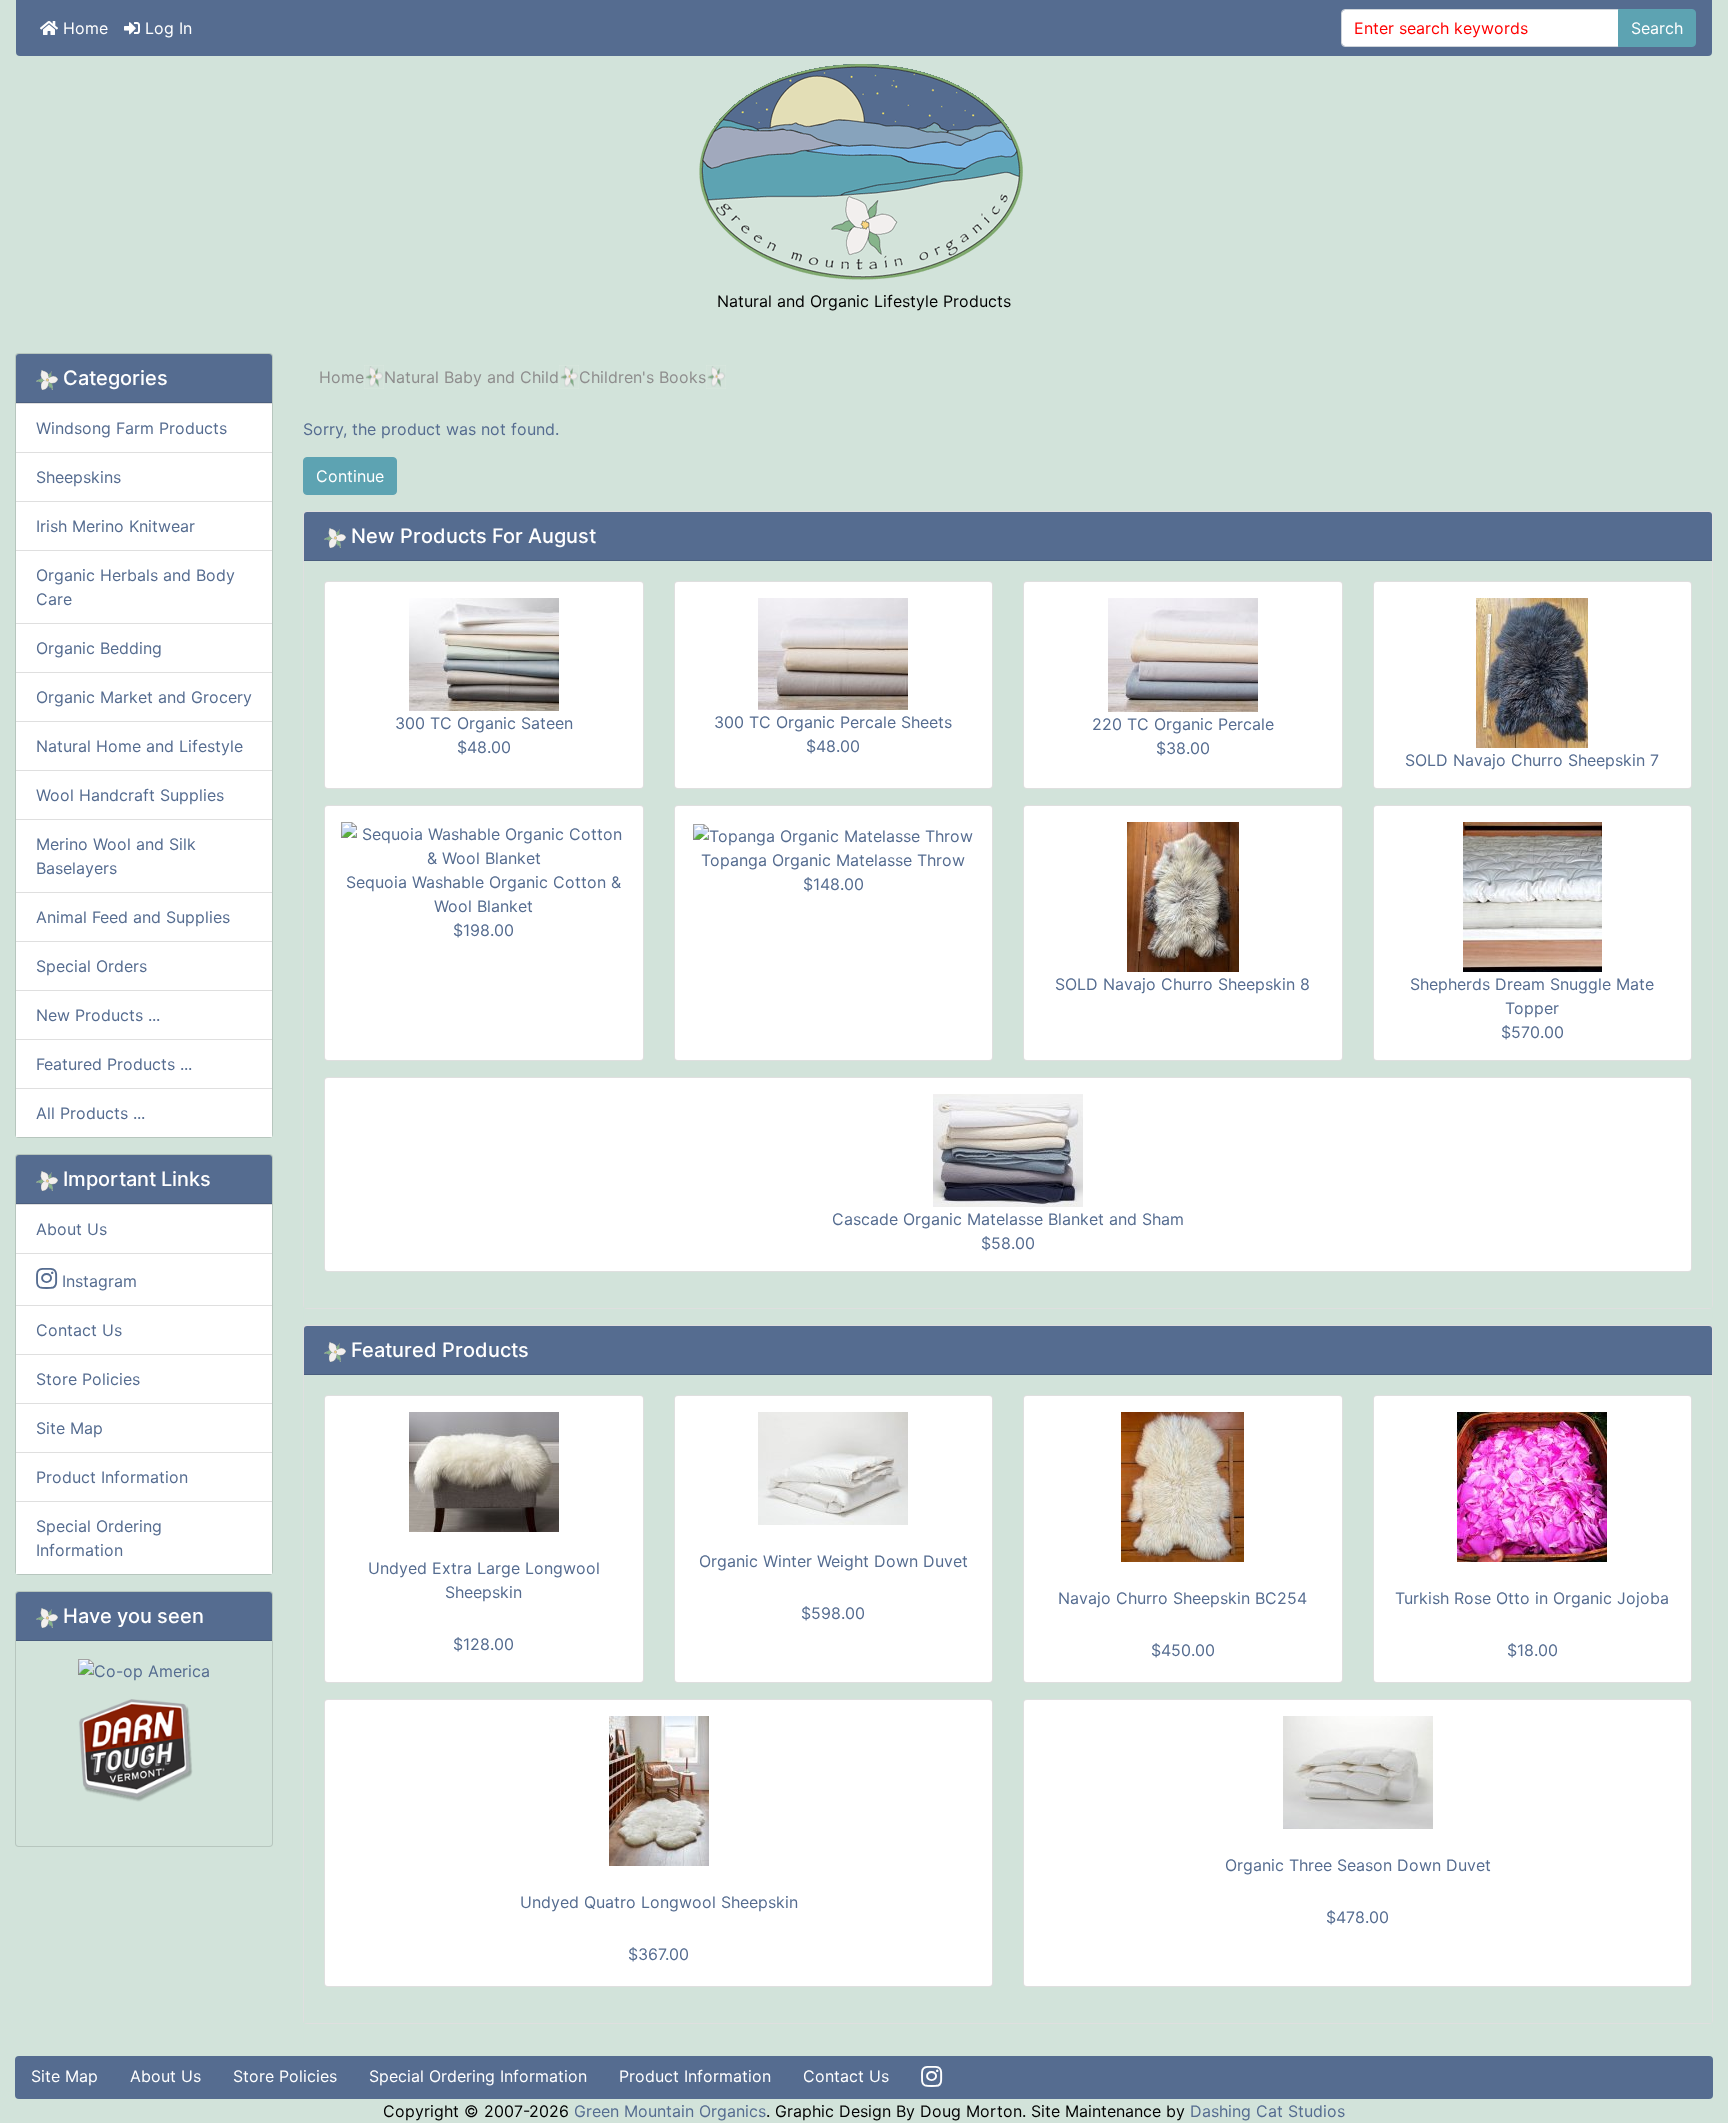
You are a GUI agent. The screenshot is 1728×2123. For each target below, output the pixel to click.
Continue (350, 476)
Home (83, 28)
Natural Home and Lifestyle (139, 746)
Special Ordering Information (99, 1538)
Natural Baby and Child (471, 377)
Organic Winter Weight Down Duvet (833, 1561)
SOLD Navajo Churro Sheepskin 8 (1182, 984)
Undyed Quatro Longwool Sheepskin (659, 1902)
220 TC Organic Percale (1183, 724)
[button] (1667, 2064)
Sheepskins (78, 477)
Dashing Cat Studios (1267, 2111)
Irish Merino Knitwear (115, 526)
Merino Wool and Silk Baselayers (116, 856)
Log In (166, 28)
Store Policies (88, 1379)
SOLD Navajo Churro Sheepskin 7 (1532, 760)
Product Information (112, 1477)
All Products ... (90, 1113)
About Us (71, 1229)
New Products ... (98, 1015)
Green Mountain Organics (670, 2111)
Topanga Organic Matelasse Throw (833, 860)
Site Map (69, 1428)
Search (1657, 28)
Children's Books (642, 377)
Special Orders (91, 966)
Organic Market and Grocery (144, 697)
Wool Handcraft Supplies (130, 795)
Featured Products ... (114, 1064)
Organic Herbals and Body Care (135, 587)
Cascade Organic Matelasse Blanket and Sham (1008, 1219)
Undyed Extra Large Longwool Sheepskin (484, 1580)
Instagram (97, 1281)
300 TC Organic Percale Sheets (833, 722)
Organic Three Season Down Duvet (1358, 1865)
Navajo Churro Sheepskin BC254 (1182, 1598)
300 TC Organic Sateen (484, 723)
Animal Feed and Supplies (133, 917)
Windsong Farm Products (131, 428)
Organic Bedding (99, 648)
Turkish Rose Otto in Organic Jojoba (1532, 1598)
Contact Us (79, 1330)
